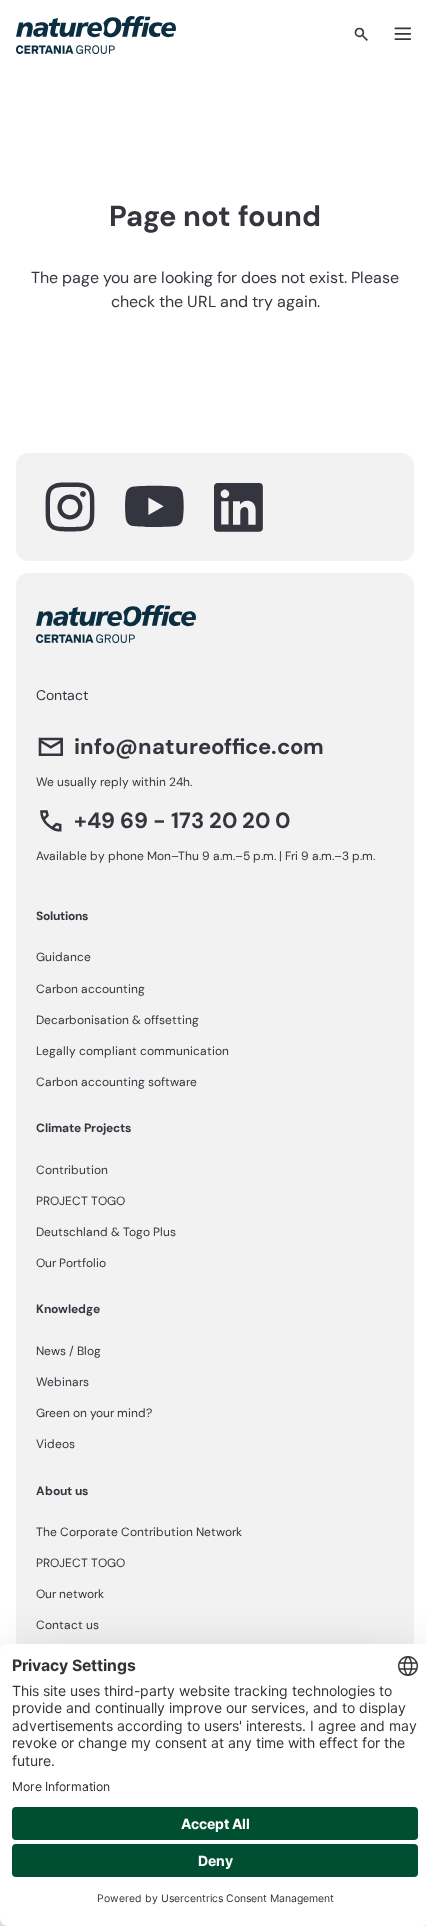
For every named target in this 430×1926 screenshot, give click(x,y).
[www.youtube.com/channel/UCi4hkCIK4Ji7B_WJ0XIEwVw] (154, 507)
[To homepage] (96, 35)
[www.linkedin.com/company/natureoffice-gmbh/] (238, 507)
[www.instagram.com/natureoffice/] (70, 507)
